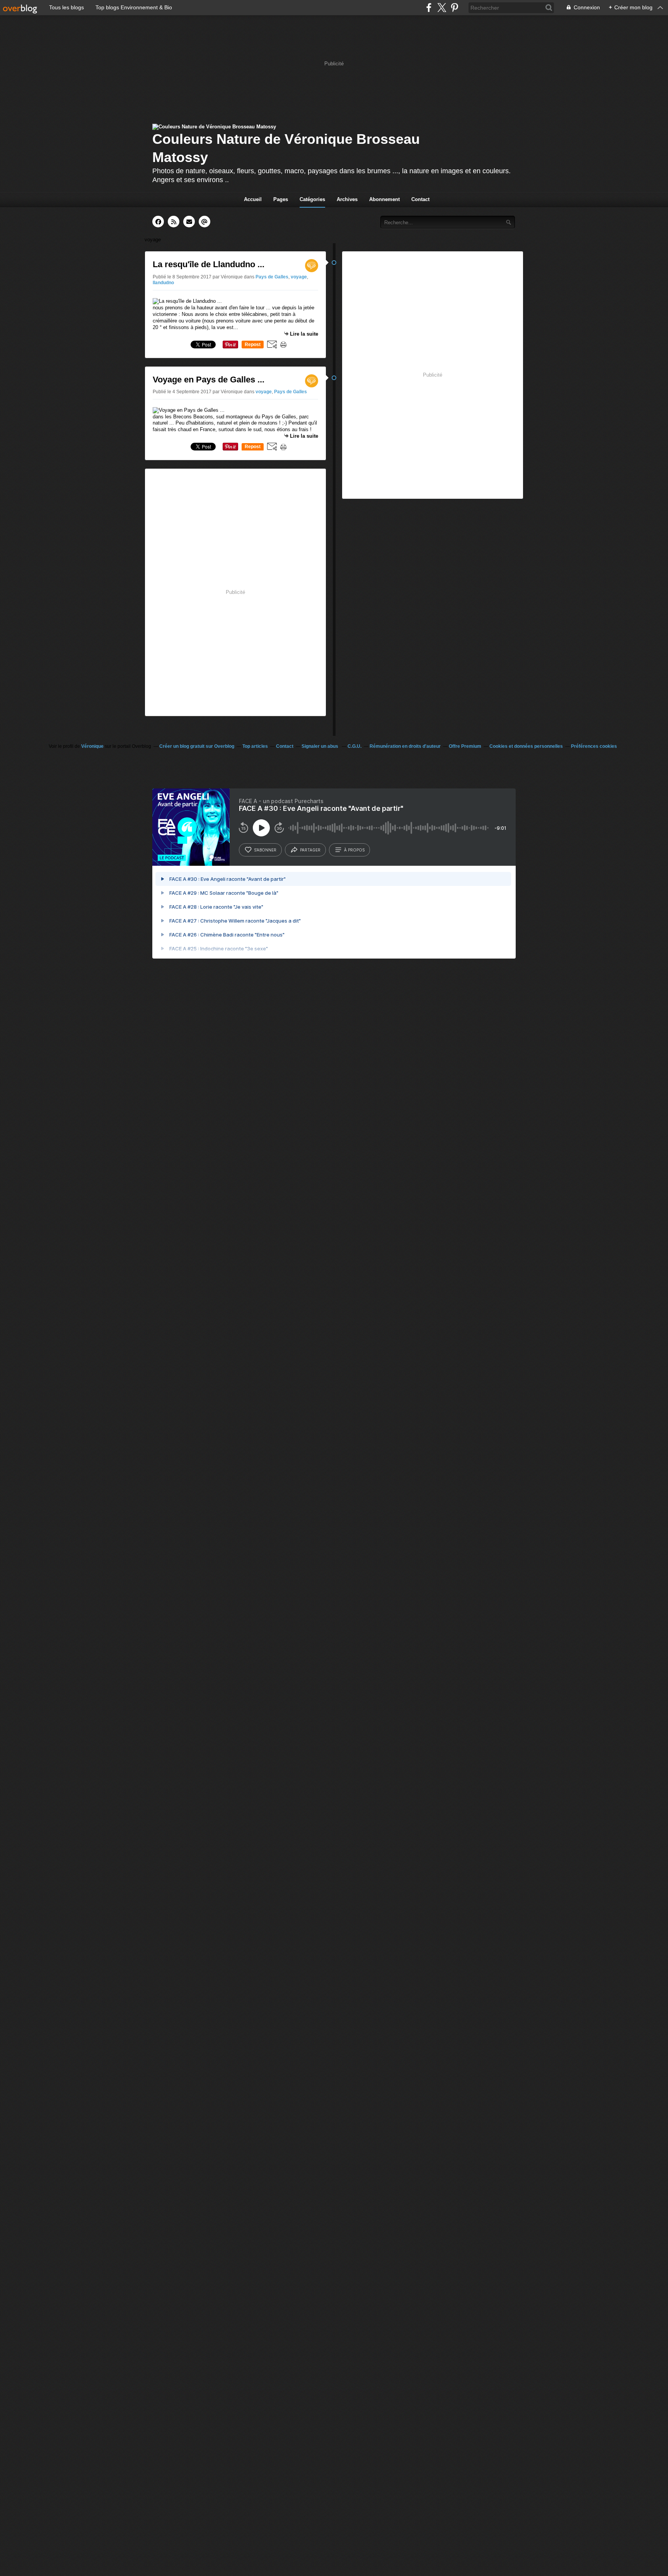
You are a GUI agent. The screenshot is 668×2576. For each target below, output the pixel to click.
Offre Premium (465, 746)
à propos (354, 850)
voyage (299, 277)
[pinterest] (454, 8)
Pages (281, 199)
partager (310, 850)
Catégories (312, 199)
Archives (347, 199)
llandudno (163, 283)
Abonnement (384, 199)
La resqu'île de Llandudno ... (209, 264)
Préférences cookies (594, 746)
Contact (420, 199)
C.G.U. (354, 746)
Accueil (253, 199)
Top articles (255, 746)
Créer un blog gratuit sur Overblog (197, 746)
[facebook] (429, 8)
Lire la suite (304, 334)
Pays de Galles (272, 277)
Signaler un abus (320, 746)
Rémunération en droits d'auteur (405, 746)
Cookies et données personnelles (526, 746)
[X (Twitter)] (442, 8)
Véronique (92, 746)
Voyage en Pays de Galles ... (209, 380)
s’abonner (265, 850)
